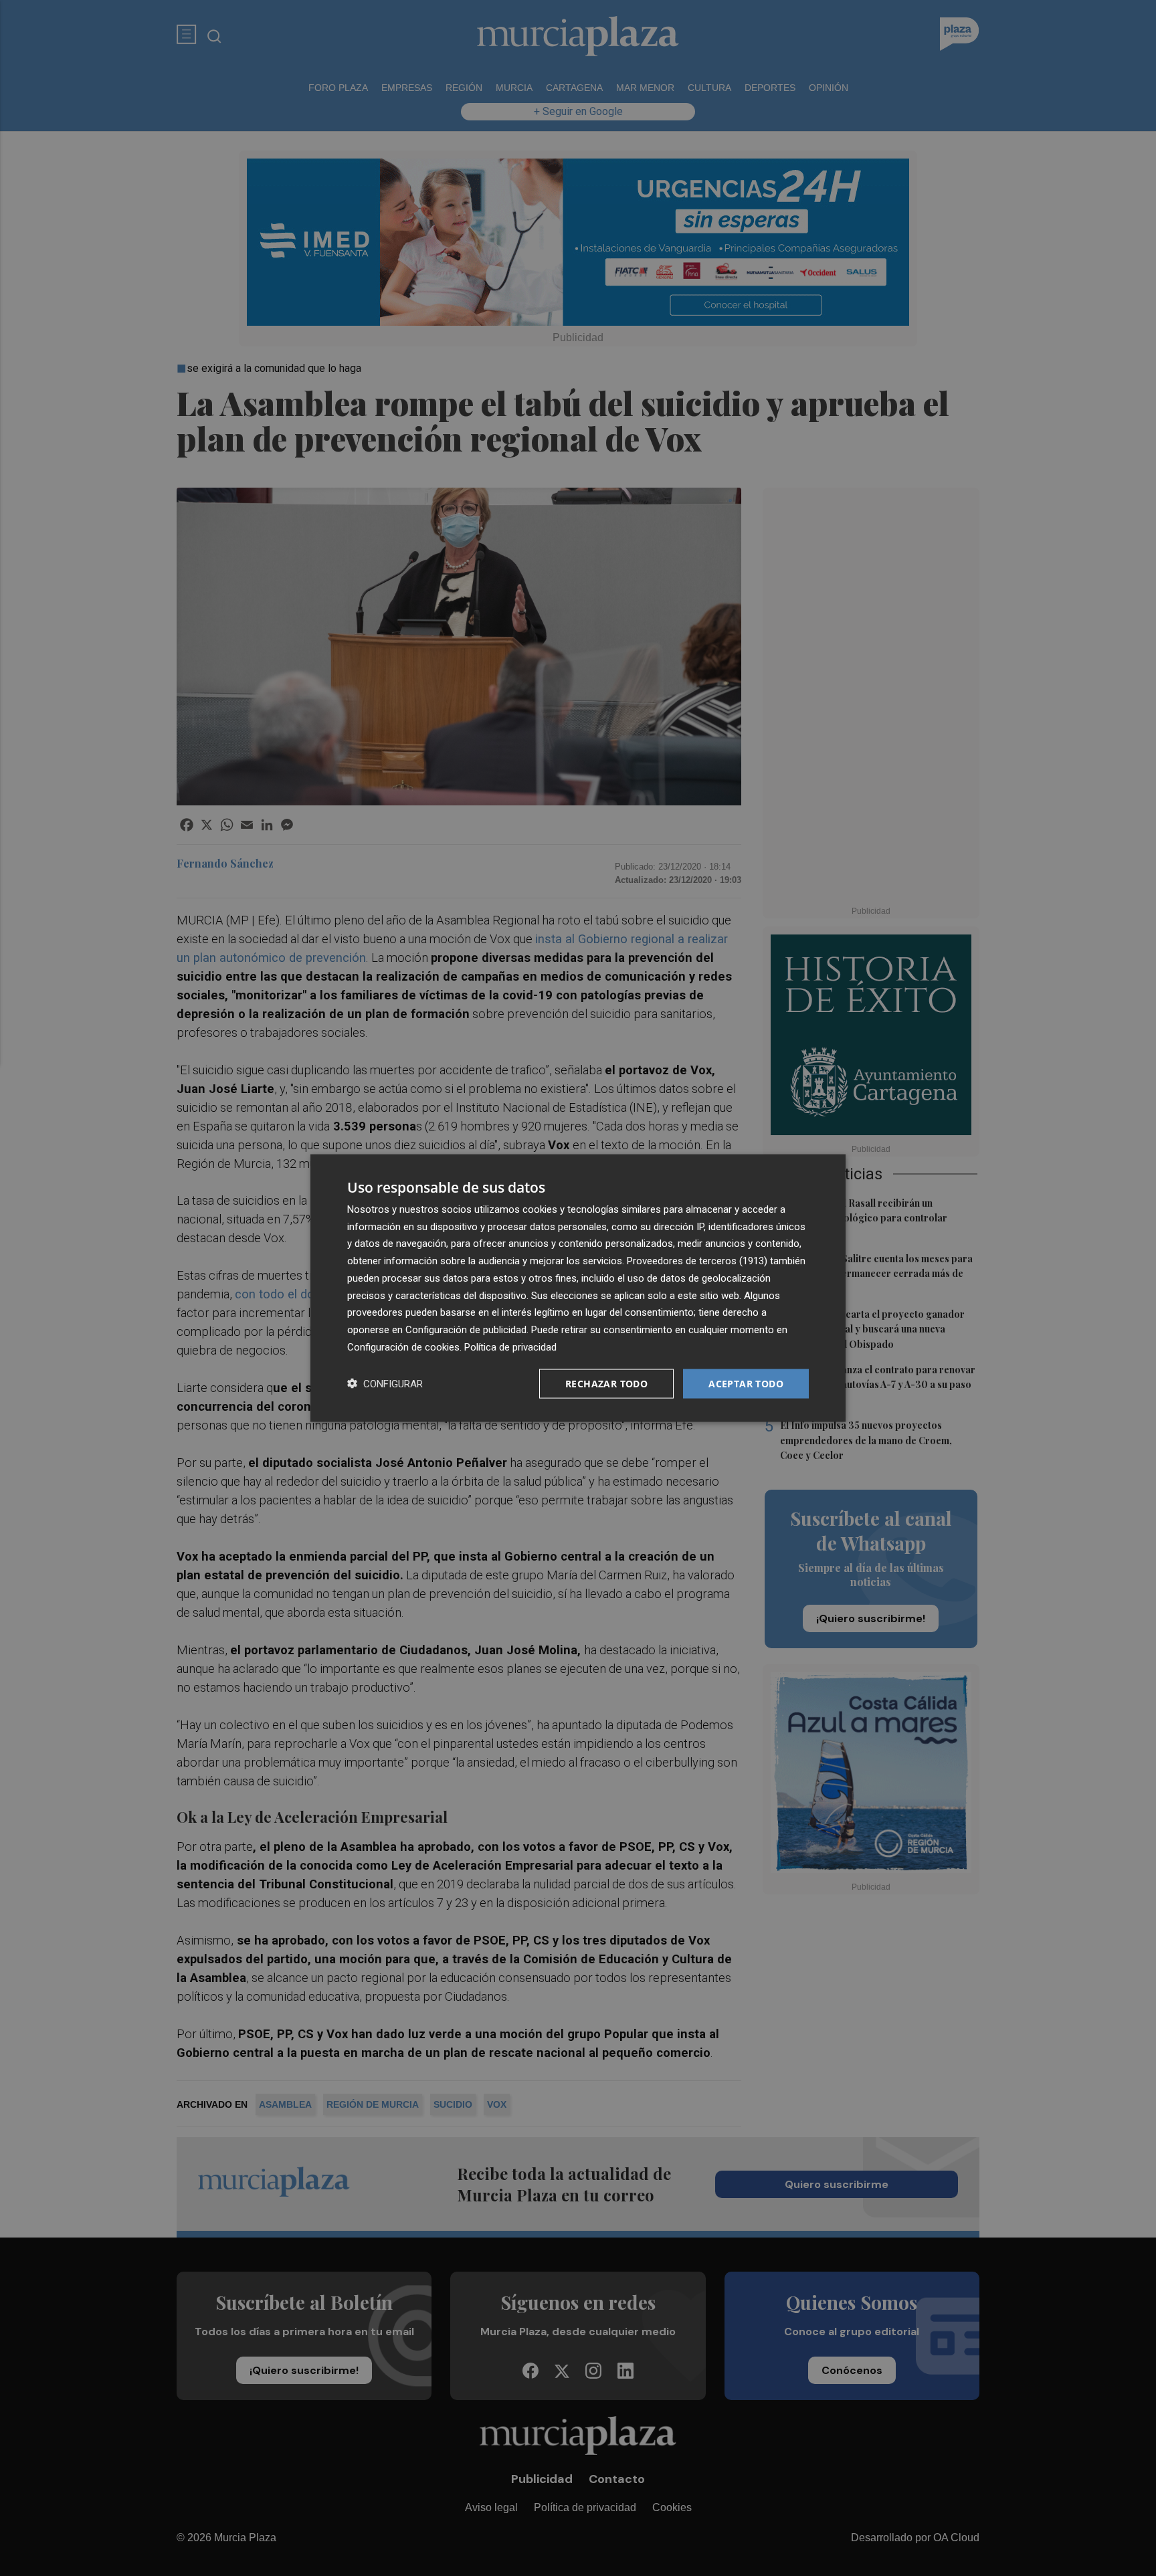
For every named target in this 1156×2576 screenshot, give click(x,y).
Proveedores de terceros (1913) (697, 1261)
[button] (385, 1384)
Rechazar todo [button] (606, 1383)
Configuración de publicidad (466, 1330)
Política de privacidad (510, 1347)
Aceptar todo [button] (746, 1383)
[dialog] (578, 1288)
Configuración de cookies (403, 1347)
